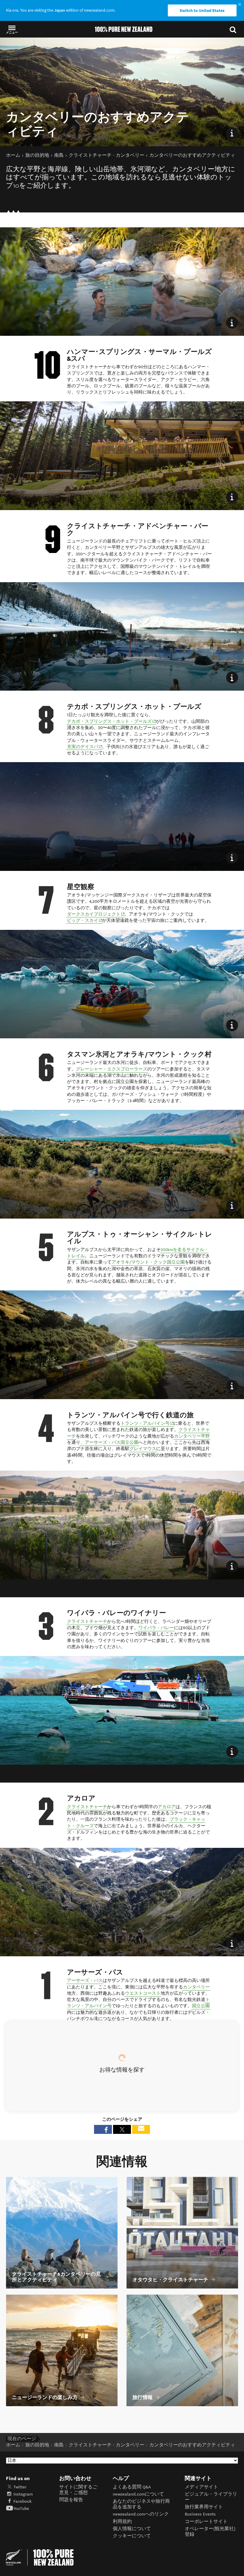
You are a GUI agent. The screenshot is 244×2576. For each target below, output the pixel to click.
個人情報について (132, 2529)
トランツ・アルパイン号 (147, 1423)
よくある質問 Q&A (132, 2487)
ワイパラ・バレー (156, 1628)
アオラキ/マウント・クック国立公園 (148, 1262)
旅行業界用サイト (204, 2507)
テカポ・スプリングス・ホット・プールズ (112, 721)
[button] (12, 29)
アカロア (167, 1807)
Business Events (200, 2514)
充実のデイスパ (85, 747)
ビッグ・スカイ (85, 920)
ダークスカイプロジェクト (96, 914)
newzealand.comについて (138, 2494)
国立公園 (201, 2006)
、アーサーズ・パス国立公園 (109, 1442)
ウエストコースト (143, 1993)
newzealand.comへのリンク (141, 2514)
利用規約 (122, 2522)
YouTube (21, 2509)
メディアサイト (201, 2487)
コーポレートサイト (206, 2522)
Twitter (20, 2487)
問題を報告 (71, 2500)
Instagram (23, 2494)
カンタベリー (196, 1987)
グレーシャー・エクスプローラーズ (112, 1069)
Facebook (22, 2501)
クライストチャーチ (87, 1622)
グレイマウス (143, 1449)
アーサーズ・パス (85, 1981)
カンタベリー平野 (192, 1436)
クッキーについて (132, 2536)
